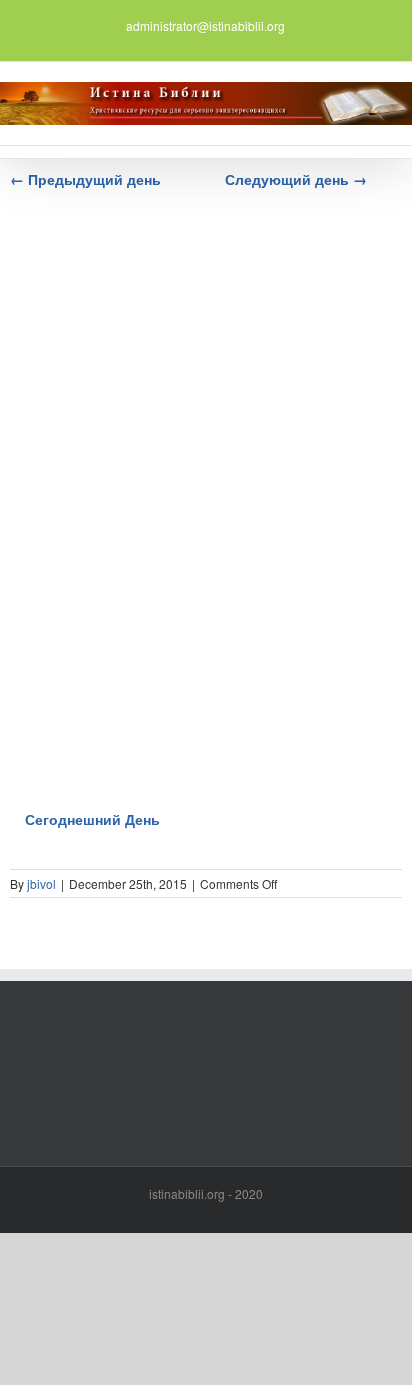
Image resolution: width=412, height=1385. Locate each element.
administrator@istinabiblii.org (205, 25)
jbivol (41, 883)
